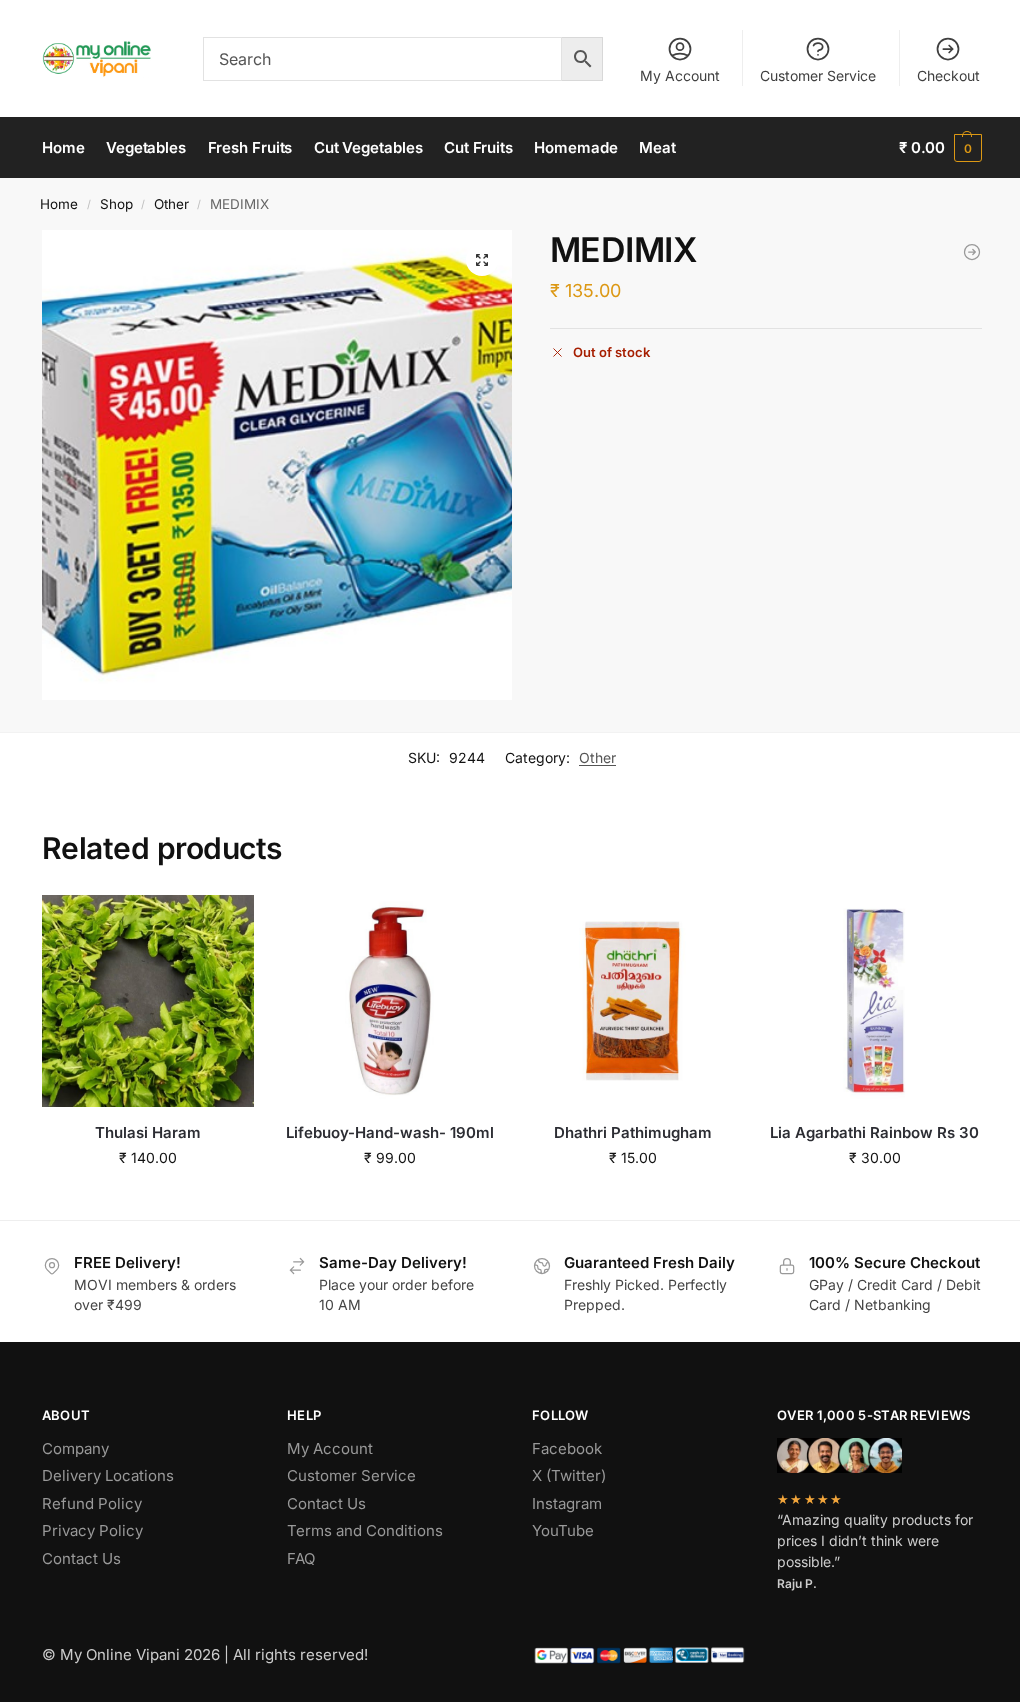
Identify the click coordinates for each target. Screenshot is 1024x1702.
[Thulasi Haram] (148, 1001)
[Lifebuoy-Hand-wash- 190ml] (390, 1001)
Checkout (948, 75)
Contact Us (81, 1558)
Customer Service (818, 75)
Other (171, 204)
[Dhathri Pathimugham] (632, 1001)
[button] (940, 148)
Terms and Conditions (365, 1530)
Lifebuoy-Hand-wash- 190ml (390, 1132)
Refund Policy (92, 1503)
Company (75, 1448)
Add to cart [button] (148, 1199)
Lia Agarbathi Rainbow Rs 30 (874, 1132)
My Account (680, 75)
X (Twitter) (569, 1475)
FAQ (301, 1558)
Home (59, 204)
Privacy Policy (92, 1530)
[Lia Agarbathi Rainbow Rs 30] (972, 252)
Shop (116, 204)
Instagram (567, 1503)
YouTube (563, 1530)
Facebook (567, 1448)
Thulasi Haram (148, 1132)
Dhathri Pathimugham (633, 1132)
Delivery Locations (108, 1475)
